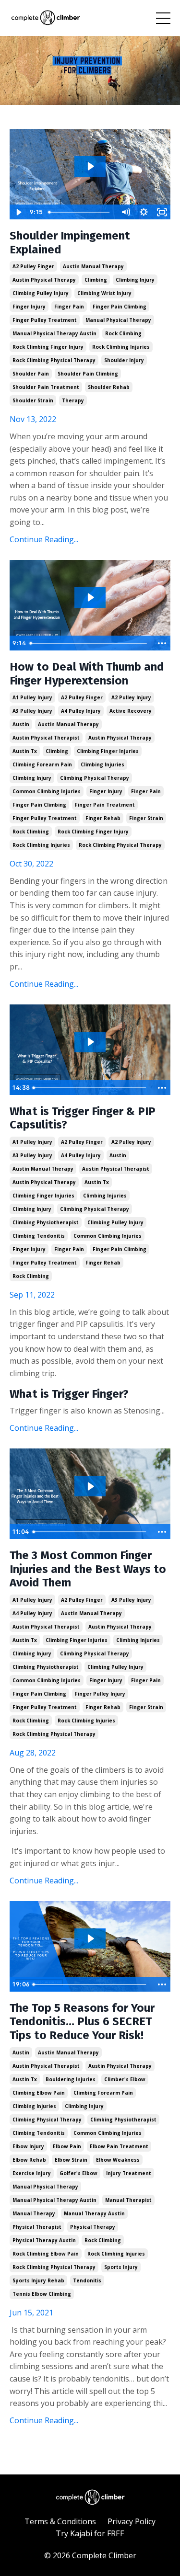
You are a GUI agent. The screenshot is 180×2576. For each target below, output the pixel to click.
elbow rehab (29, 2160)
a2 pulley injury (131, 697)
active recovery (131, 711)
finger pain (69, 307)
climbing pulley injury (41, 293)
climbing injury (135, 280)
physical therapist (37, 2227)
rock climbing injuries (121, 347)
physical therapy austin (44, 2240)
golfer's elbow (78, 2173)
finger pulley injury (100, 1694)
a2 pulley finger (33, 266)
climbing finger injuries (108, 751)
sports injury (121, 2267)
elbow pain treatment (119, 2146)
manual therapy (34, 2213)
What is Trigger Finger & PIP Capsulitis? (83, 1118)
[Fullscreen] (162, 212)
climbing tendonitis (39, 1236)
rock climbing (123, 333)
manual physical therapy (118, 320)
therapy (73, 400)
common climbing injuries (47, 791)
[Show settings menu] (144, 212)
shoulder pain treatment (46, 387)
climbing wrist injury (104, 293)
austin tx (25, 751)
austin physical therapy (44, 280)
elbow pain (67, 2146)
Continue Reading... (44, 539)
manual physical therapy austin (54, 333)
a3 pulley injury (32, 711)
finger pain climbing (120, 307)
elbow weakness (118, 2160)
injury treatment (129, 2173)
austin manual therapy (93, 266)
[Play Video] (18, 212)
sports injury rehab (38, 2280)
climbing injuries (102, 764)
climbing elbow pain (39, 2093)
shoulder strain (33, 400)
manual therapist (128, 2200)
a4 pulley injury (81, 711)
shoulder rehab (109, 387)
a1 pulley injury (32, 697)
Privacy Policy (132, 2521)
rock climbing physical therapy (54, 360)
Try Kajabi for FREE (90, 2533)
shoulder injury (124, 360)
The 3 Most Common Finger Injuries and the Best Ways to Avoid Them (88, 1569)
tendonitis (87, 2280)
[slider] (81, 212)
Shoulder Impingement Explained (70, 243)
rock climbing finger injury (48, 347)
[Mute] (125, 212)
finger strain (146, 818)
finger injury (29, 307)
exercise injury (32, 2173)
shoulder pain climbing (88, 374)
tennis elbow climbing (42, 2294)
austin (21, 724)
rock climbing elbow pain (46, 2254)
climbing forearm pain (42, 764)
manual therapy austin (94, 2213)
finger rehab (103, 818)
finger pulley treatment (45, 320)
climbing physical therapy (95, 778)
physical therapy (93, 2227)
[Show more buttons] (162, 643)
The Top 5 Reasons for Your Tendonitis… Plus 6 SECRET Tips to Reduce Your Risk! (82, 2022)
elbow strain (71, 2160)
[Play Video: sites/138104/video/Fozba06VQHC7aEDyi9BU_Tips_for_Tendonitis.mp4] (90, 1938)
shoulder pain (31, 374)
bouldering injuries (71, 2079)
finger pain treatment (105, 805)
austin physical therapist (46, 738)
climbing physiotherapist (46, 1222)
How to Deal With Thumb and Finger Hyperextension (87, 674)
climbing (96, 280)
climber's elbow (125, 2079)
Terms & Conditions (60, 2521)
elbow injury (28, 2146)
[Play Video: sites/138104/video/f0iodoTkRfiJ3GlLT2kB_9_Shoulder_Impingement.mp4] (90, 166)
